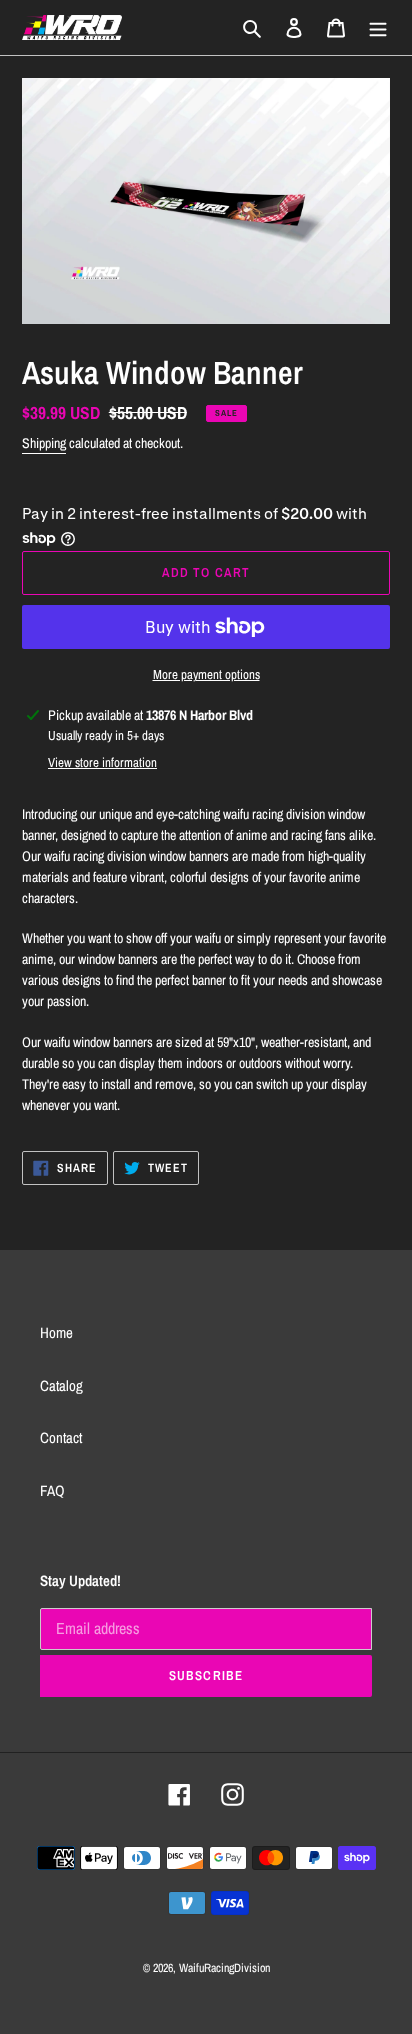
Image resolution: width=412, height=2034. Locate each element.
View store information (102, 762)
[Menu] (378, 27)
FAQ (52, 1490)
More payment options (206, 674)
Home (56, 1332)
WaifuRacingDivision (224, 1968)
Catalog (61, 1385)
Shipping (44, 443)
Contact (61, 1437)
